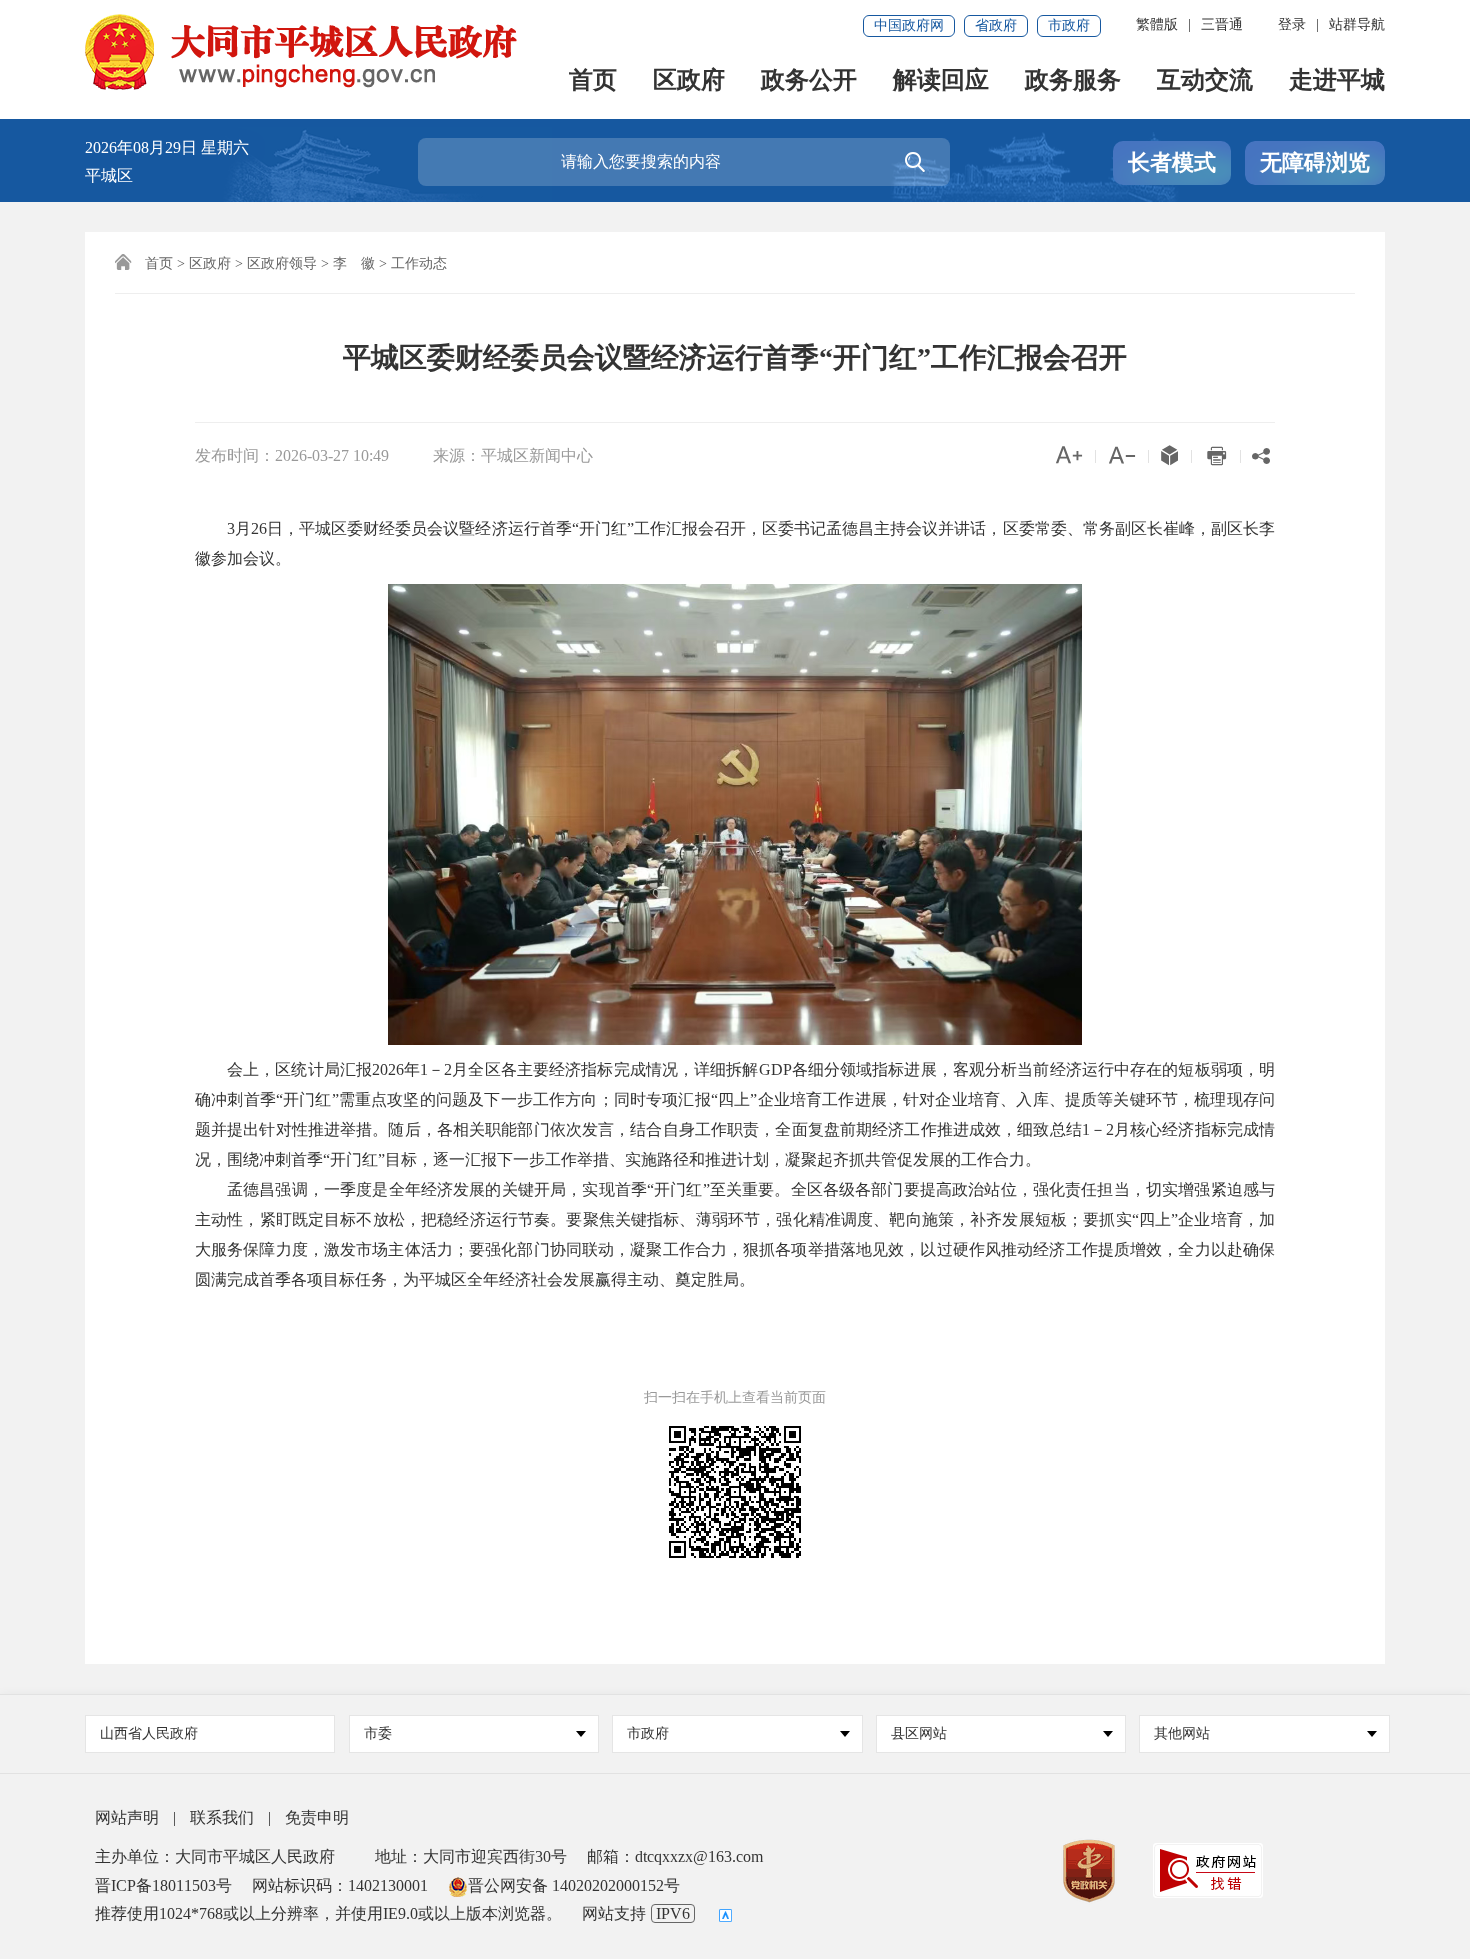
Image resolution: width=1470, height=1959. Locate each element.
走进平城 (1337, 81)
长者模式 (1172, 162)
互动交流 (1205, 81)
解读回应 (941, 81)
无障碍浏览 (1315, 162)
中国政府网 (909, 25)
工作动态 (419, 263)
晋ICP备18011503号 (163, 1885)
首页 (593, 81)
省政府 (996, 25)
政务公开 (809, 81)
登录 (1292, 24)
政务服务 (1073, 81)
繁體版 (1157, 24)
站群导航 (1357, 24)
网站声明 (127, 1817)
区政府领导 (282, 263)
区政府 (689, 81)
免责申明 (317, 1817)
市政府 (1069, 25)
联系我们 (222, 1817)
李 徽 (354, 263)
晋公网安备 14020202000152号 (574, 1885)
